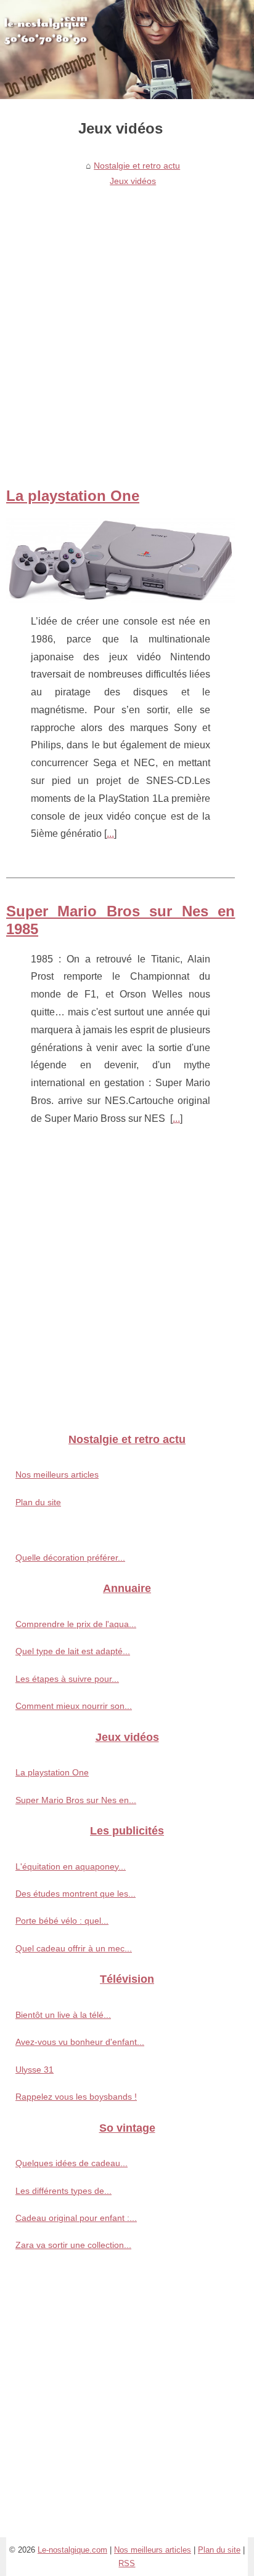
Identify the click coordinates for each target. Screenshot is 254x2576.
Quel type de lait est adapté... (73, 1651)
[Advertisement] (127, 324)
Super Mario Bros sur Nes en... (76, 1800)
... (110, 834)
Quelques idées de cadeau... (72, 2163)
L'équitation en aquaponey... (71, 1866)
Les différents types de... (63, 2191)
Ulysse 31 (35, 2070)
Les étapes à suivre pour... (67, 1679)
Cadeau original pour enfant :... (76, 2218)
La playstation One (73, 496)
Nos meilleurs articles (57, 1474)
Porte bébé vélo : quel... (62, 1921)
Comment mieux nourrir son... (74, 1706)
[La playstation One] (121, 560)
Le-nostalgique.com (72, 2550)
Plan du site (38, 1502)
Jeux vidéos (133, 181)
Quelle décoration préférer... (70, 1558)
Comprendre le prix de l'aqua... (76, 1624)
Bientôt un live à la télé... (63, 2015)
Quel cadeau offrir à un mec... (74, 1948)
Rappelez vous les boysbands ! (76, 2097)
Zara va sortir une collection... (73, 2245)
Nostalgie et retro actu (137, 166)
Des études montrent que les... (76, 1894)
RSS (127, 2563)
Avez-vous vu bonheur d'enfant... (80, 2042)
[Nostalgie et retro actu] (127, 50)
